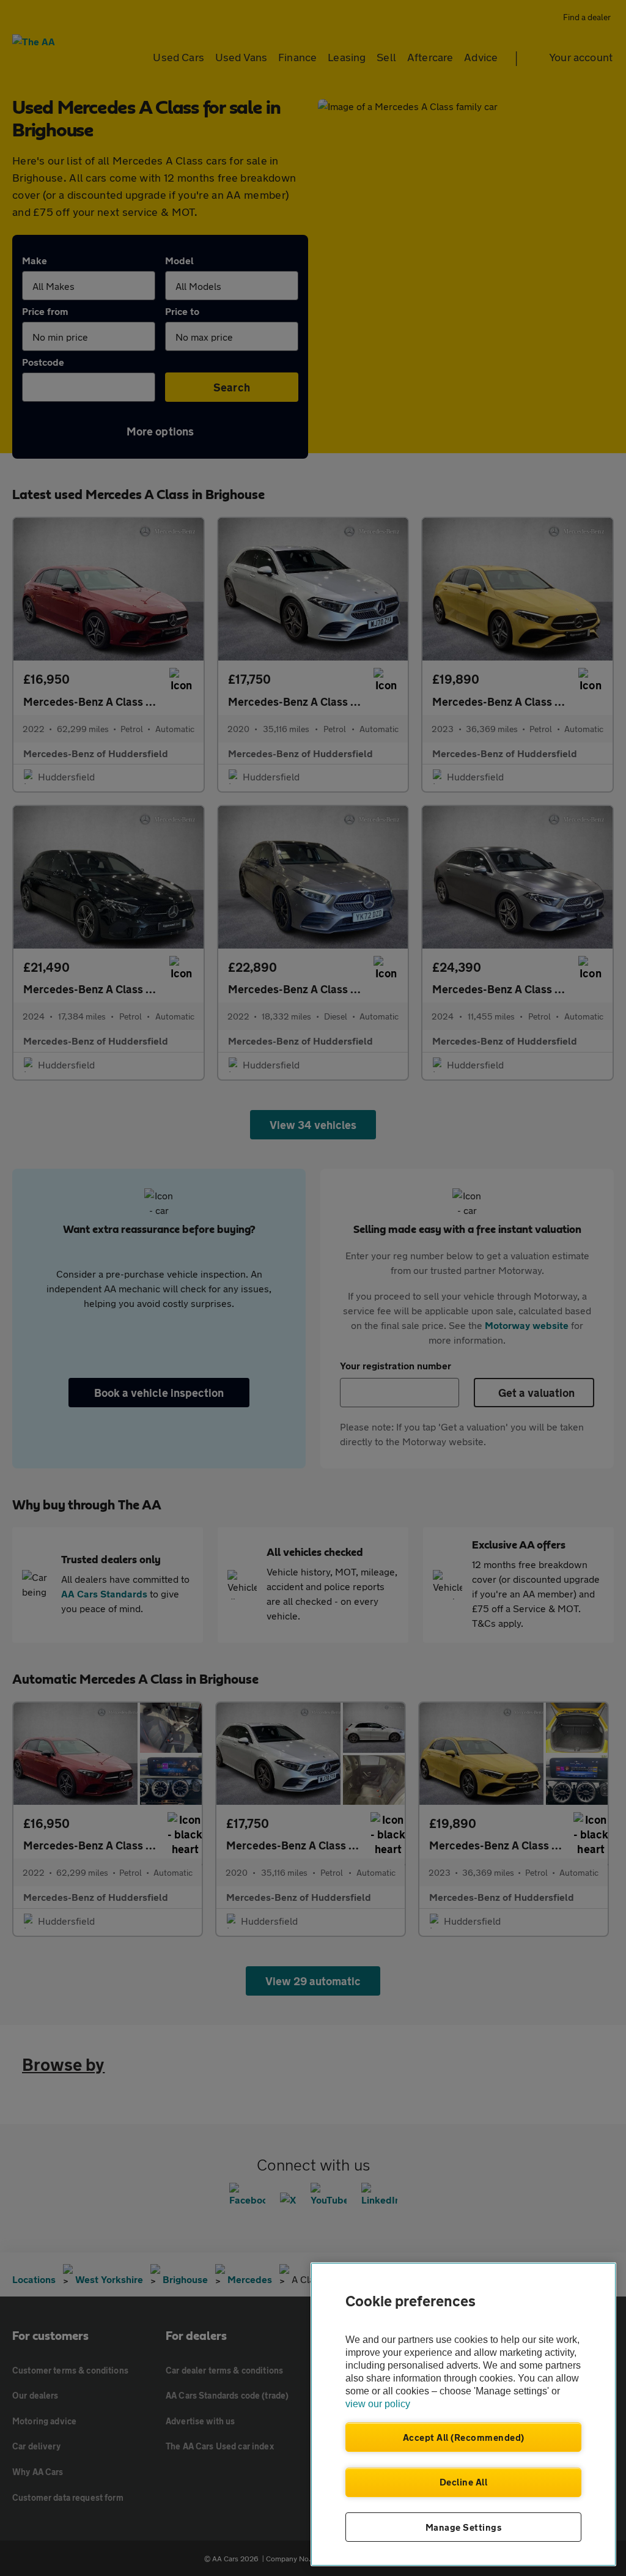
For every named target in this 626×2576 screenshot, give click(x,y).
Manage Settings (464, 2527)
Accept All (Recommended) (464, 2437)
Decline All (464, 2482)
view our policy (378, 2404)
